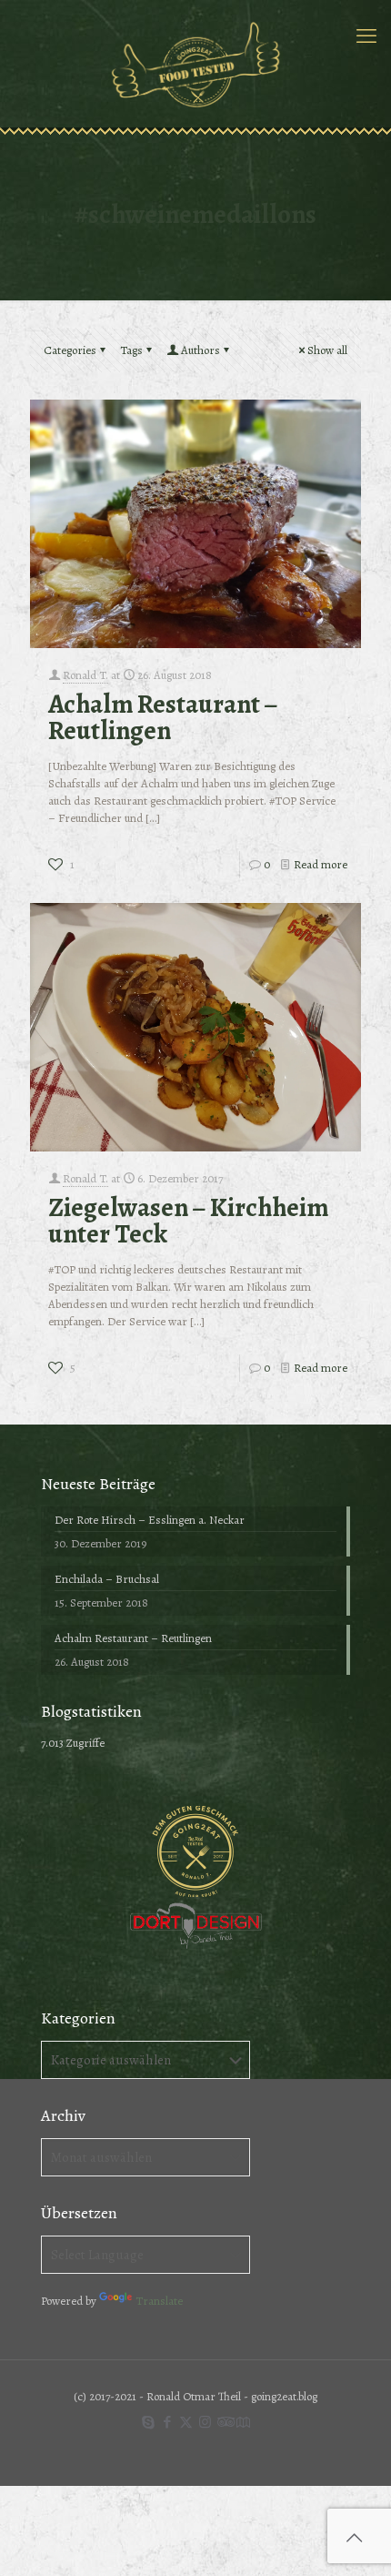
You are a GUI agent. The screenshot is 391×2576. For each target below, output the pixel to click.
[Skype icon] (148, 2422)
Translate (159, 2301)
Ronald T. (85, 675)
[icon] (243, 2422)
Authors (201, 350)
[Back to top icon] (354, 2539)
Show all (327, 350)
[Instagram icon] (205, 2422)
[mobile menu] (366, 36)
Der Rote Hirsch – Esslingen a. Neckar (150, 1520)
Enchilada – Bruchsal (107, 1579)
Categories (70, 350)
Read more (321, 864)
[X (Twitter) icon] (186, 2422)
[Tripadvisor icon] (224, 2422)
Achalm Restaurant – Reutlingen (163, 717)
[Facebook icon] (167, 2422)
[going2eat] (195, 64)
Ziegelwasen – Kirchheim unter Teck (188, 1221)
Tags (131, 350)
